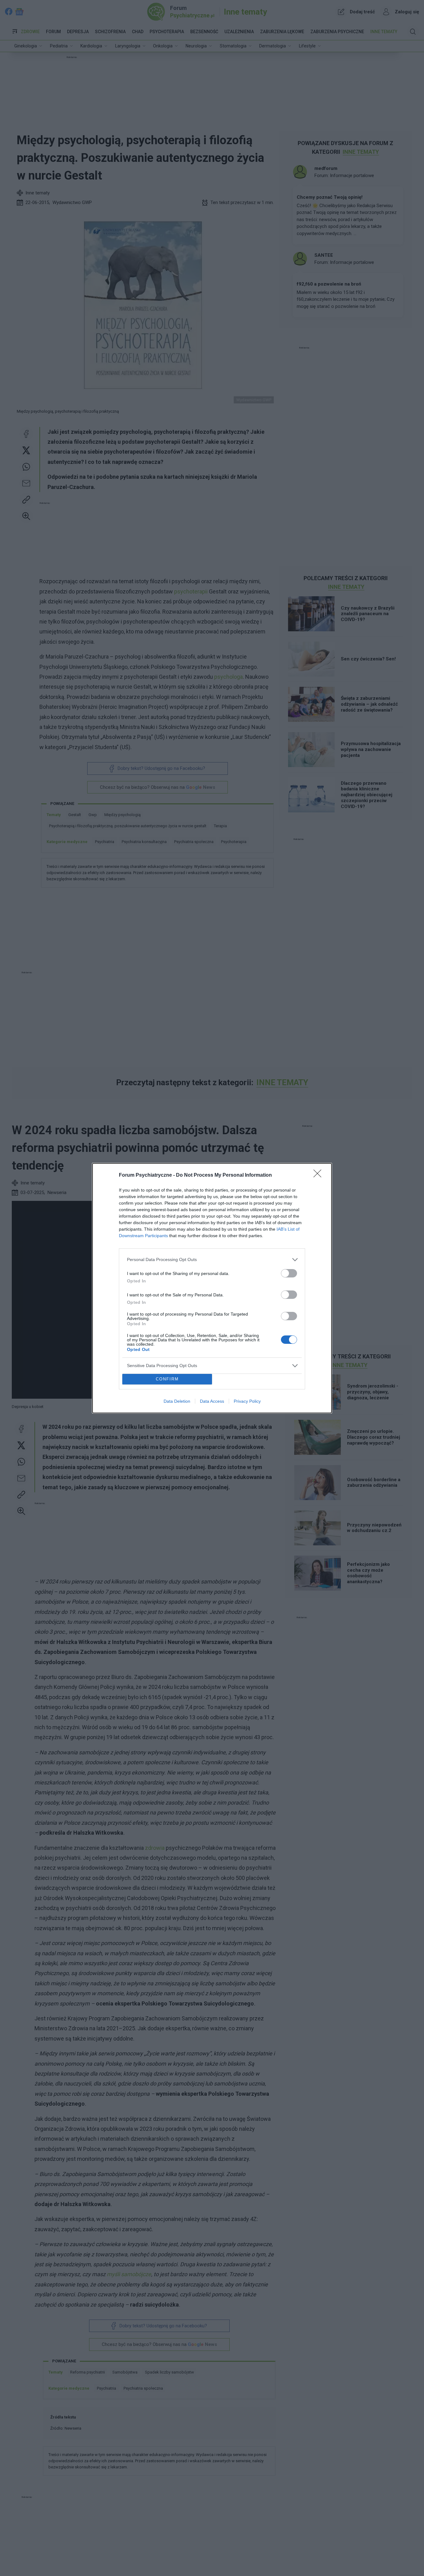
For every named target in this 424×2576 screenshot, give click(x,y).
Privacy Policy (247, 1401)
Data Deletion (177, 1401)
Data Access (212, 1401)
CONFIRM (167, 1379)
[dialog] (212, 1288)
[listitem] (212, 1260)
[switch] (289, 1273)
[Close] (319, 1175)
